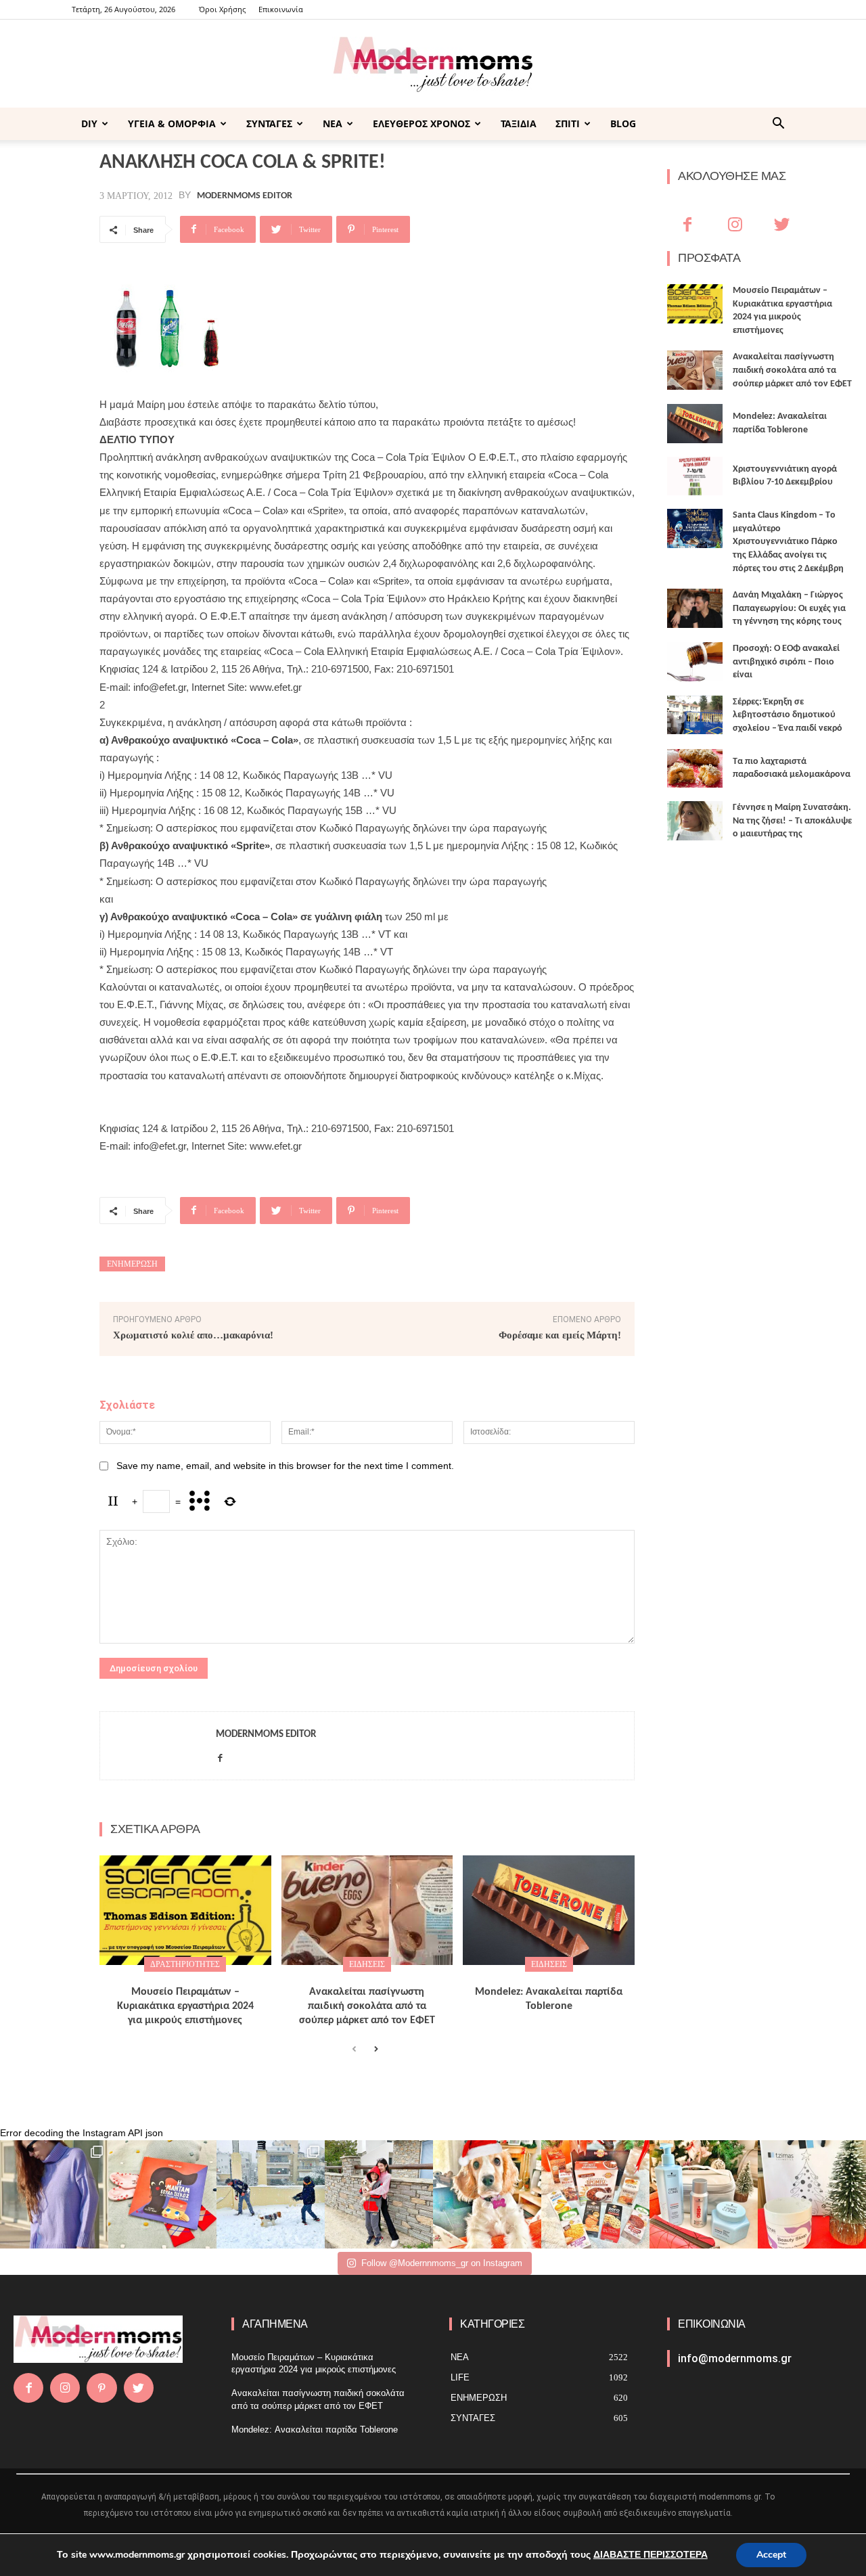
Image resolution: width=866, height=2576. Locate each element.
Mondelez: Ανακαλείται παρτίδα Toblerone (315, 2430)
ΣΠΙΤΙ (568, 123)
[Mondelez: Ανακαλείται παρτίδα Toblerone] (549, 1910)
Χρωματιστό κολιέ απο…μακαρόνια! (193, 1335)
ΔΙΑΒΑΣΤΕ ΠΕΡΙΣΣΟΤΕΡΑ (651, 2555)
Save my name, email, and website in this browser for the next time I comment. (285, 1466)
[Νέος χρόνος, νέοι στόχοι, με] (379, 2194)
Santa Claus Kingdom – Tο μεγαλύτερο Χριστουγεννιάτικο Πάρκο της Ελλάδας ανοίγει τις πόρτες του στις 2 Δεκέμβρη (788, 542)
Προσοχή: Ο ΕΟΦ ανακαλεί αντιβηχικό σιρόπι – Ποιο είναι (786, 662)
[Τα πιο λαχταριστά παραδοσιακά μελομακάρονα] (695, 769)
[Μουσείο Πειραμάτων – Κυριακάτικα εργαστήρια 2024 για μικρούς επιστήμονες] (185, 1910)
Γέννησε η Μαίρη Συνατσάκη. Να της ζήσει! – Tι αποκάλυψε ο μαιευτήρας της (792, 821)
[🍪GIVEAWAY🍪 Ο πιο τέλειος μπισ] (595, 2194)
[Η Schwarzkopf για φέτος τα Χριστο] (704, 2194)
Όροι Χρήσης (222, 9)
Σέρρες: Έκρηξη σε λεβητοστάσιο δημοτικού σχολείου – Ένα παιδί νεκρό (788, 715)
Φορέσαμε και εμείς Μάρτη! (560, 1335)
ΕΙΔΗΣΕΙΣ (367, 1964)
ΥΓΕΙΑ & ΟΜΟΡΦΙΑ (172, 123)
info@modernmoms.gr (735, 2358)
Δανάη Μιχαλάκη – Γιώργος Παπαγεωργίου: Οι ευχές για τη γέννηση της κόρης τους (789, 608)
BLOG (623, 123)
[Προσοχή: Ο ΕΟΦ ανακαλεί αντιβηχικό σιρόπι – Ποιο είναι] (695, 662)
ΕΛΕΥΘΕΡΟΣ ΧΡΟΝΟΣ (421, 123)
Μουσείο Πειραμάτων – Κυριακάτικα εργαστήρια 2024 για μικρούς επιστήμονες (185, 2006)
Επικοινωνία (281, 9)
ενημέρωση (132, 1264)
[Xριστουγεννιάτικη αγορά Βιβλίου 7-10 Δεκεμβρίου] (695, 476)
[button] (778, 125)
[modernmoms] (433, 65)
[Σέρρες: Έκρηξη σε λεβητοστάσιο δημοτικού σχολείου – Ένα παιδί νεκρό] (695, 715)
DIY (89, 123)
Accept (771, 2555)
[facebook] (220, 1756)
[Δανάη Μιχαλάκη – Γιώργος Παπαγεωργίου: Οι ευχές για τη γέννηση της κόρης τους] (695, 608)
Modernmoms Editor (245, 196)
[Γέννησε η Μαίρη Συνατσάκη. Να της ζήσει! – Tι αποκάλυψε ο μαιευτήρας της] (695, 821)
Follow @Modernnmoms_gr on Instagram (442, 2263)
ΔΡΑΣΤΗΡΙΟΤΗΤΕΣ (185, 1964)
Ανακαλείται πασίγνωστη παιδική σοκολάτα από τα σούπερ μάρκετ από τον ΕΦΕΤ (367, 2006)
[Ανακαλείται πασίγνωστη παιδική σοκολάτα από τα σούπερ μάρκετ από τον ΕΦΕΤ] (367, 1910)
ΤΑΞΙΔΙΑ (519, 123)
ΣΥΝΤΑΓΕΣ (269, 123)
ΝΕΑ (333, 123)
